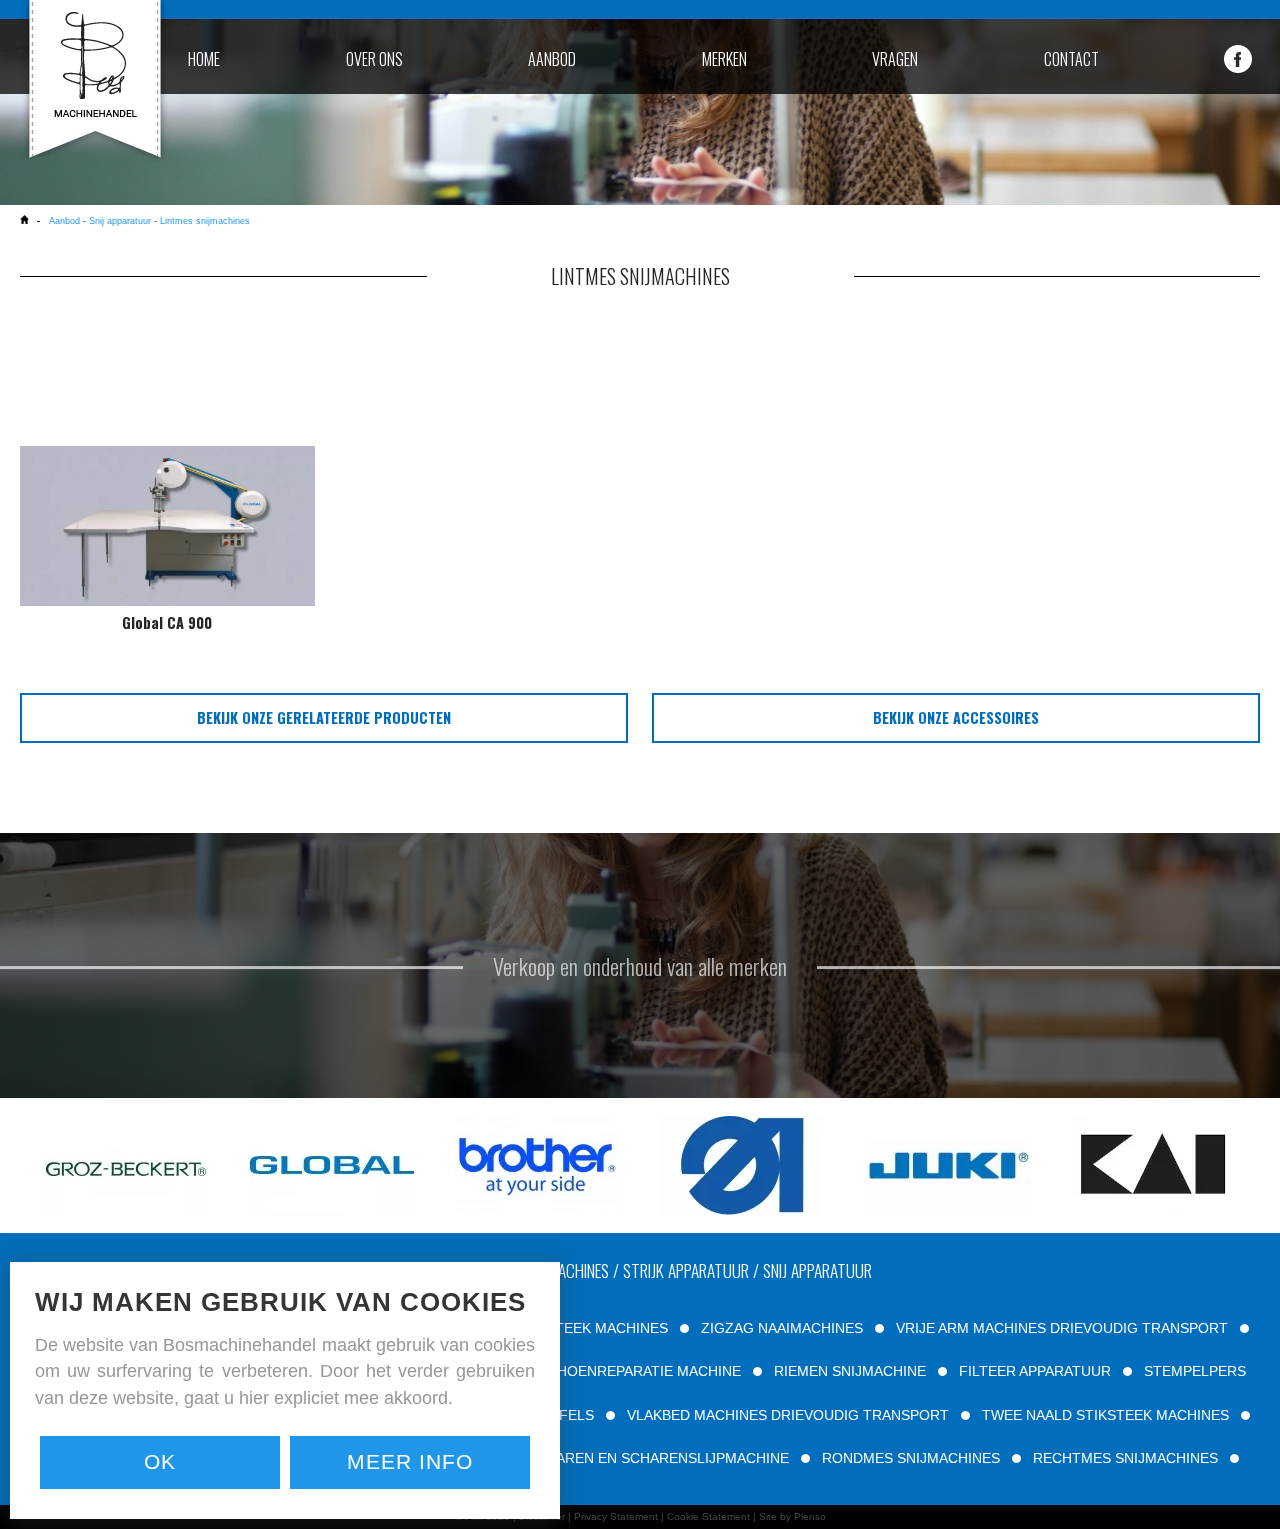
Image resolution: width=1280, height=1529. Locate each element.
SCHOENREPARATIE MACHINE (639, 1371)
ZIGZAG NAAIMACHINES (782, 1328)
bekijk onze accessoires (956, 717)
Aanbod (66, 221)
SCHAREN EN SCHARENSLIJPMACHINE (658, 1458)
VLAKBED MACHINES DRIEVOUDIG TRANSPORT (788, 1415)
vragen (895, 59)
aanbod (552, 59)
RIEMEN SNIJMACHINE (850, 1371)
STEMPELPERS (1195, 1371)
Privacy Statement (616, 1516)
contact (1071, 59)
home (204, 59)
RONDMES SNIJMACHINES (911, 1458)
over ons (374, 59)
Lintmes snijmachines (205, 221)
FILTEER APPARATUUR (1035, 1371)
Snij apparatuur (120, 221)
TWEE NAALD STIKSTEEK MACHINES (1105, 1415)
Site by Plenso (792, 1516)
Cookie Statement (708, 1516)
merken (724, 59)
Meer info (410, 1461)
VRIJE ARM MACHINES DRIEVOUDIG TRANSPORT (1062, 1328)
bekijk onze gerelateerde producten (324, 717)
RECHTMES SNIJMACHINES (1125, 1458)
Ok (160, 1461)
